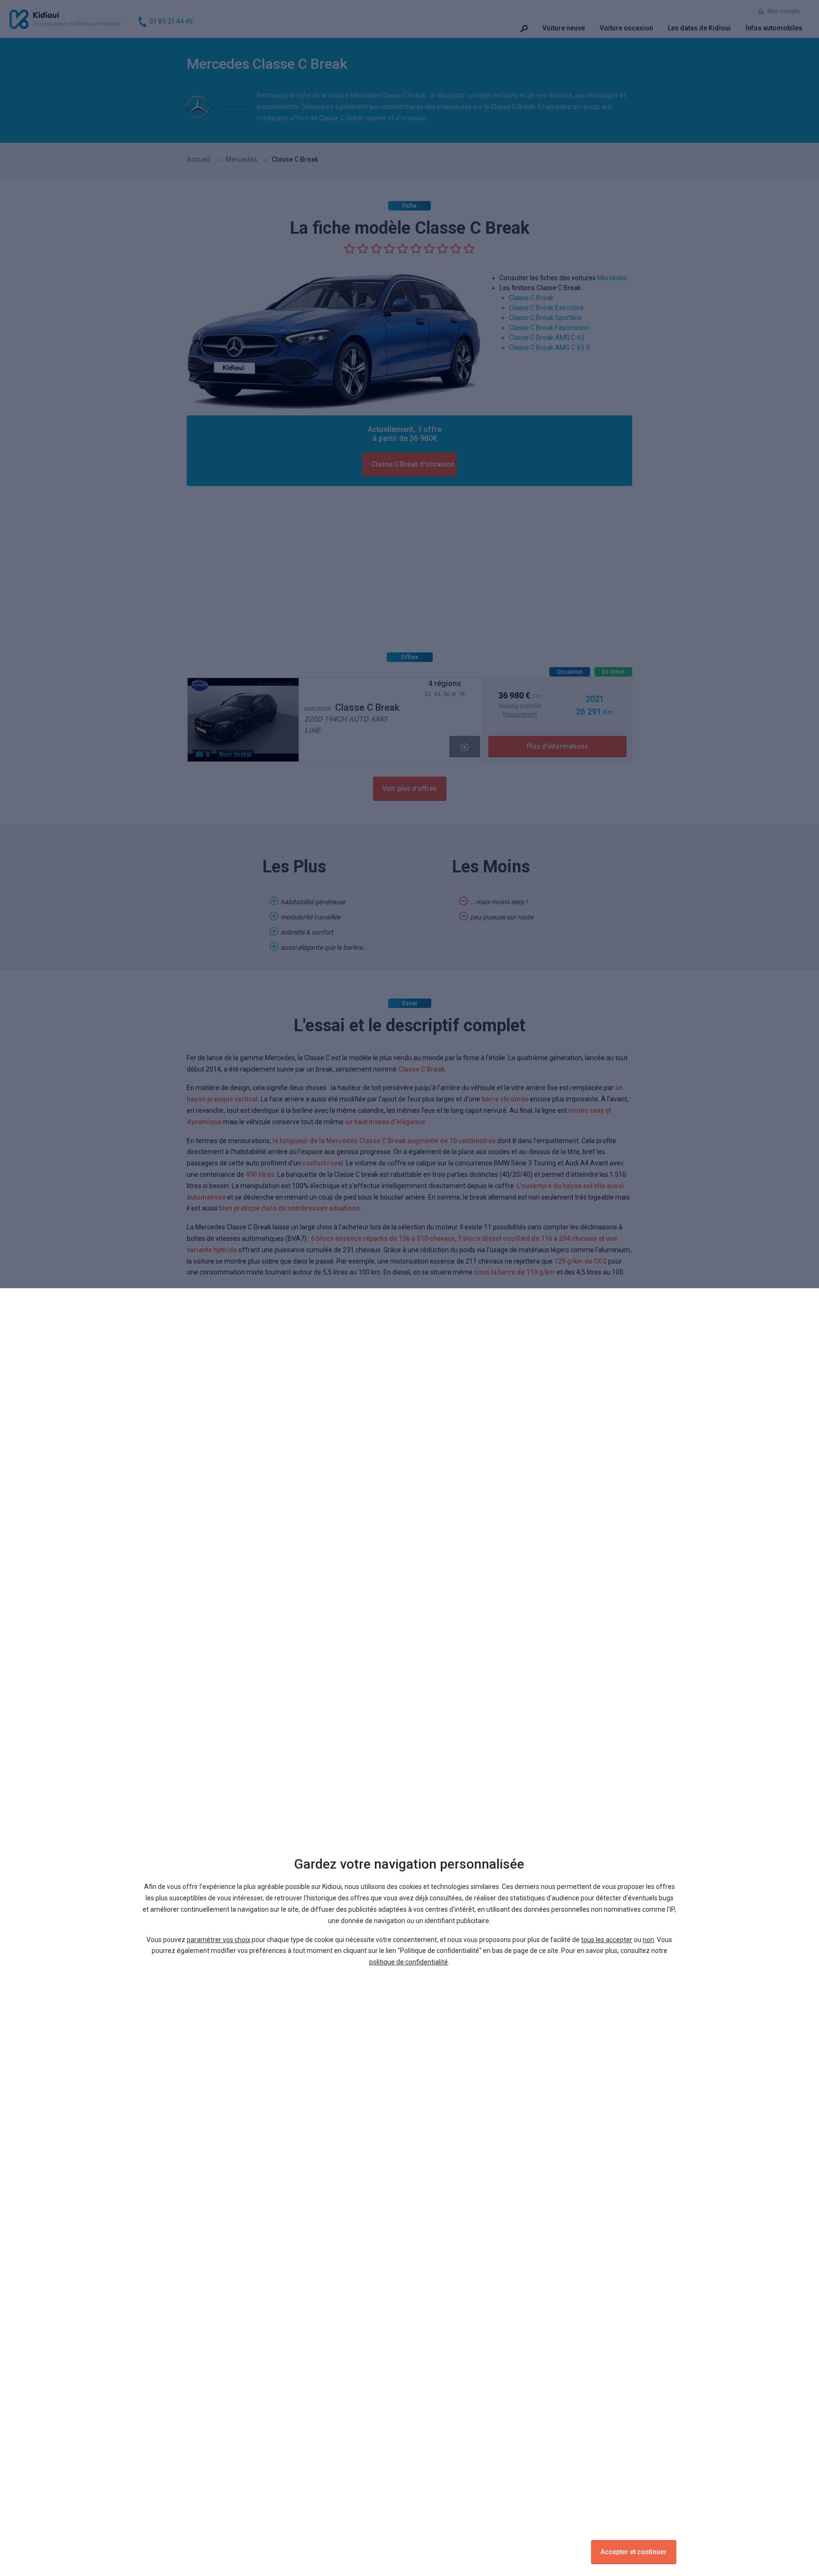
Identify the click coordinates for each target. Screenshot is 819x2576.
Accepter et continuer (634, 2552)
